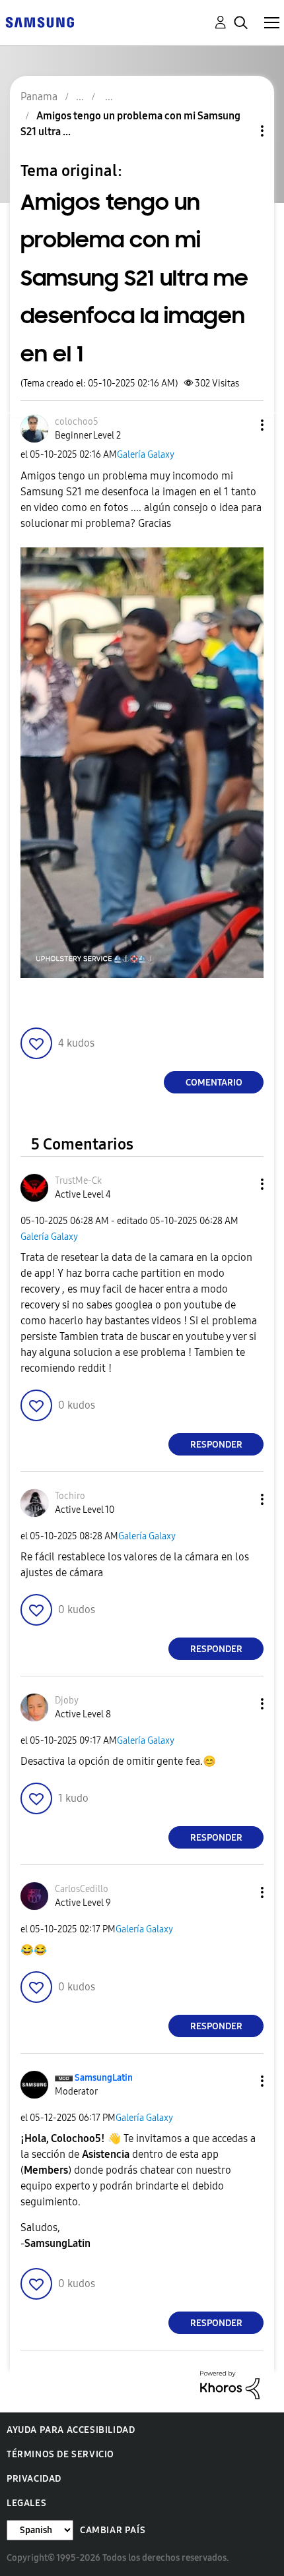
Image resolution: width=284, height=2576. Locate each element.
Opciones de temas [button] (240, 131)
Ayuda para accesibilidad (71, 2430)
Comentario (214, 1083)
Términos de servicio (60, 2454)
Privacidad (34, 2479)
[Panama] (40, 21)
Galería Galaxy (146, 455)
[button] (240, 425)
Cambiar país (113, 2530)
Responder (216, 1445)
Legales (26, 2503)
